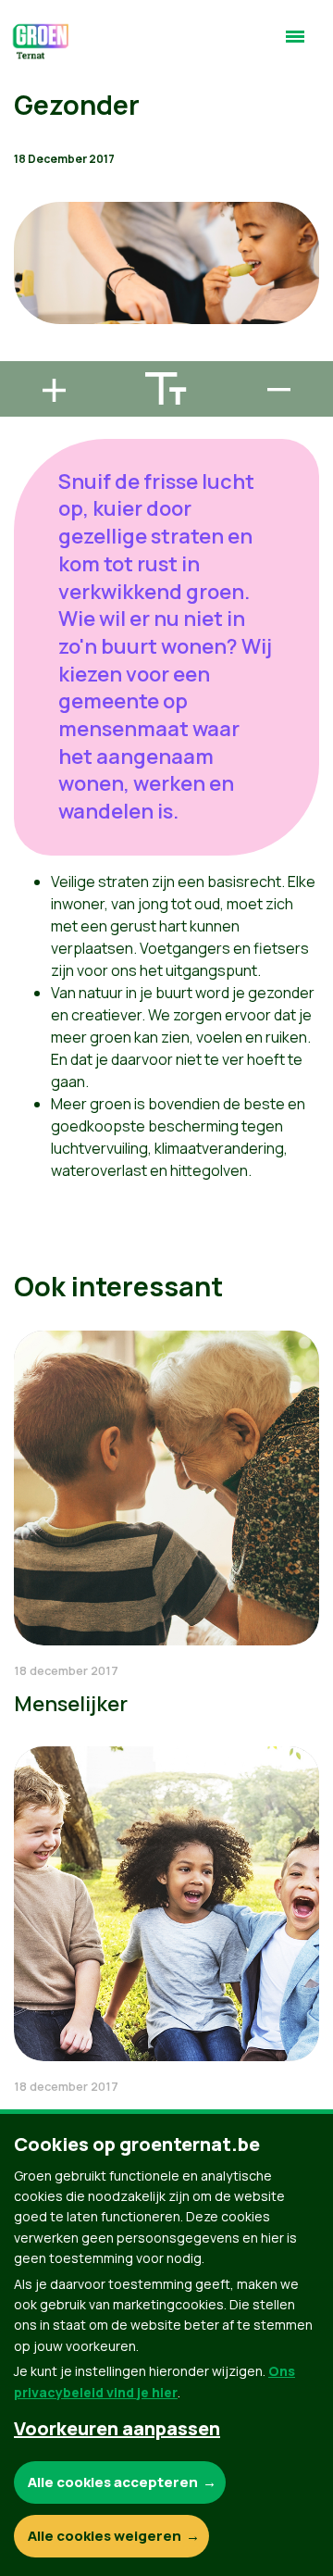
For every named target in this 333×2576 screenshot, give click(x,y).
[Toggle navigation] (295, 44)
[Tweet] (29, 300)
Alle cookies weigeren (105, 2536)
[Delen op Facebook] (29, 247)
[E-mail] (29, 353)
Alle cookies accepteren (113, 2482)
